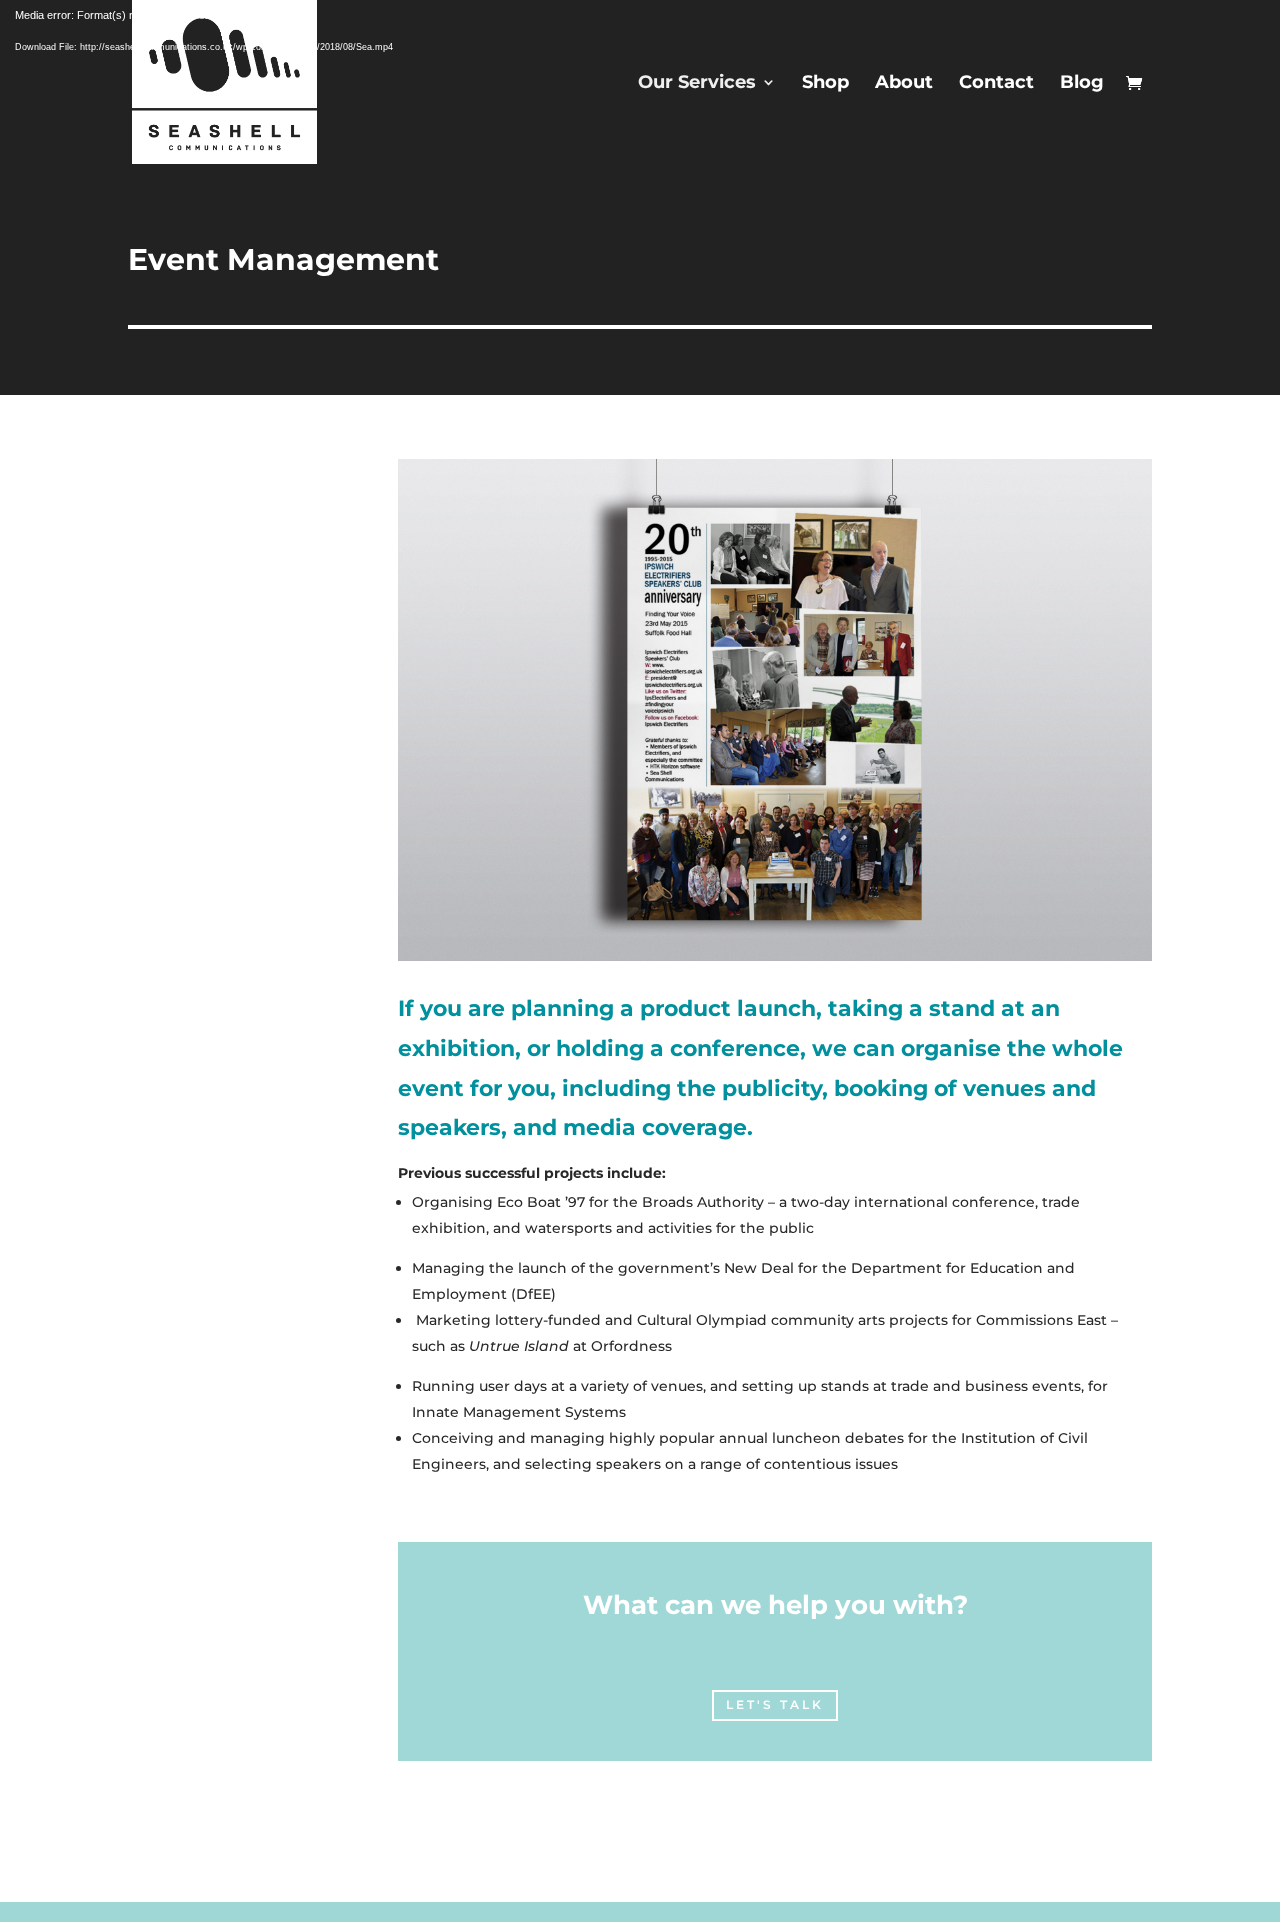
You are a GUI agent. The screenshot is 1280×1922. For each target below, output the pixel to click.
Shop (825, 84)
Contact (996, 84)
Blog (1082, 84)
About (904, 84)
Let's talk (775, 1704)
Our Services (697, 84)
